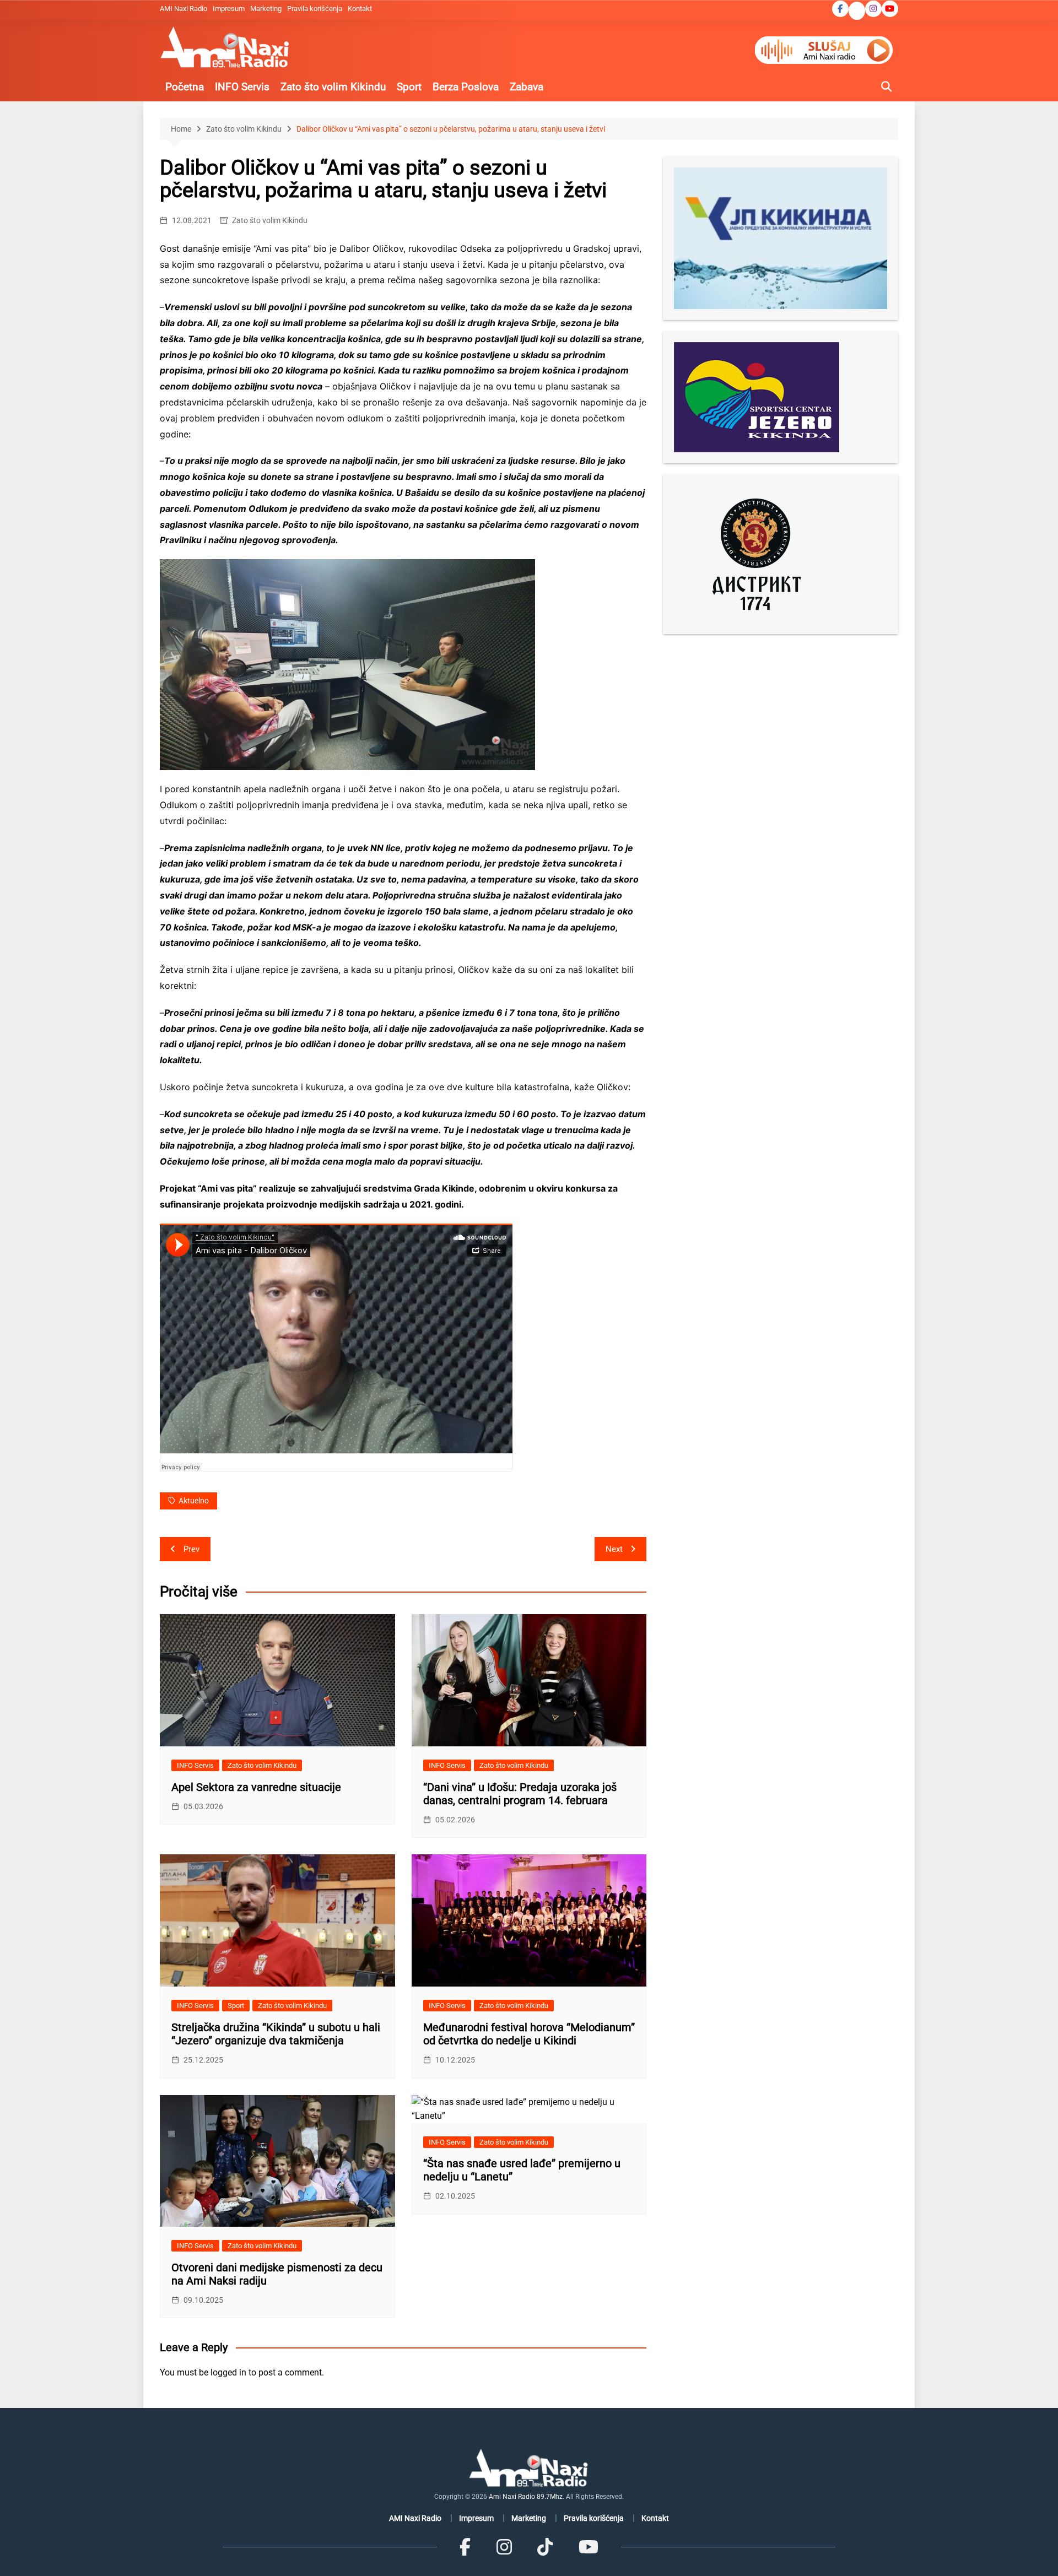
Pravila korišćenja (315, 9)
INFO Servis (242, 87)
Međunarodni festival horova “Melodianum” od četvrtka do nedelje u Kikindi (529, 2034)
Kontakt (360, 9)
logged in (228, 2372)
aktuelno (194, 1501)
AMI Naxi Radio (183, 9)
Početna (185, 87)
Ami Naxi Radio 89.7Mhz (526, 2497)
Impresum (229, 9)
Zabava (527, 87)
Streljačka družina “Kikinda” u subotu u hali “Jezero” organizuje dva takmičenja (276, 2034)
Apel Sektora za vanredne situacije (256, 1787)
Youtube (890, 9)
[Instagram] (504, 2547)
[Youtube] (588, 2547)
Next (614, 1549)
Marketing (266, 9)
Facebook (840, 9)
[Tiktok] (545, 2547)
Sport (409, 87)
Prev (191, 1549)
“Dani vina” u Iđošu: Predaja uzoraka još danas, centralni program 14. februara (520, 1794)
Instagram (873, 9)
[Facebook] (465, 2547)
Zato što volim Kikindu (333, 87)
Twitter (857, 12)
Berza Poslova (466, 87)
